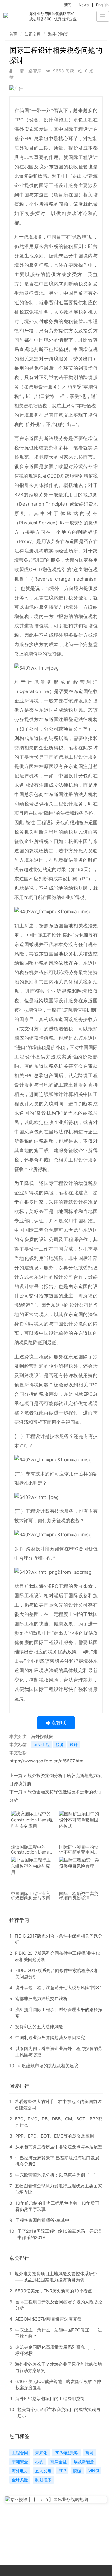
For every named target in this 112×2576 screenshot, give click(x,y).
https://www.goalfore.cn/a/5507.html (47, 1761)
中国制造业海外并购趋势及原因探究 (50, 2037)
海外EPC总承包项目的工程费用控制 (50, 2398)
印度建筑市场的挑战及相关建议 (48, 2066)
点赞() (58, 1723)
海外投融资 (58, 34)
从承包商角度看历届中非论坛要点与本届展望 (59, 2147)
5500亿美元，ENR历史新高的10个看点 (54, 2291)
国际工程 (42, 1745)
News (84, 5)
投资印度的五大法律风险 (39, 2026)
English (102, 5)
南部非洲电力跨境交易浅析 (41, 1998)
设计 (74, 1745)
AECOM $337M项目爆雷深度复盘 (48, 2319)
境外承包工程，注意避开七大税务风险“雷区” (58, 1987)
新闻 (68, 5)
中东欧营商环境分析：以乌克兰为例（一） (57, 2175)
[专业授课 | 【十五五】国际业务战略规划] (56, 2499)
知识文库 (33, 34)
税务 (60, 1745)
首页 (13, 34)
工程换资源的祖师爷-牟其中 (42, 2220)
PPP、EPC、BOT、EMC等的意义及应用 (55, 2136)
